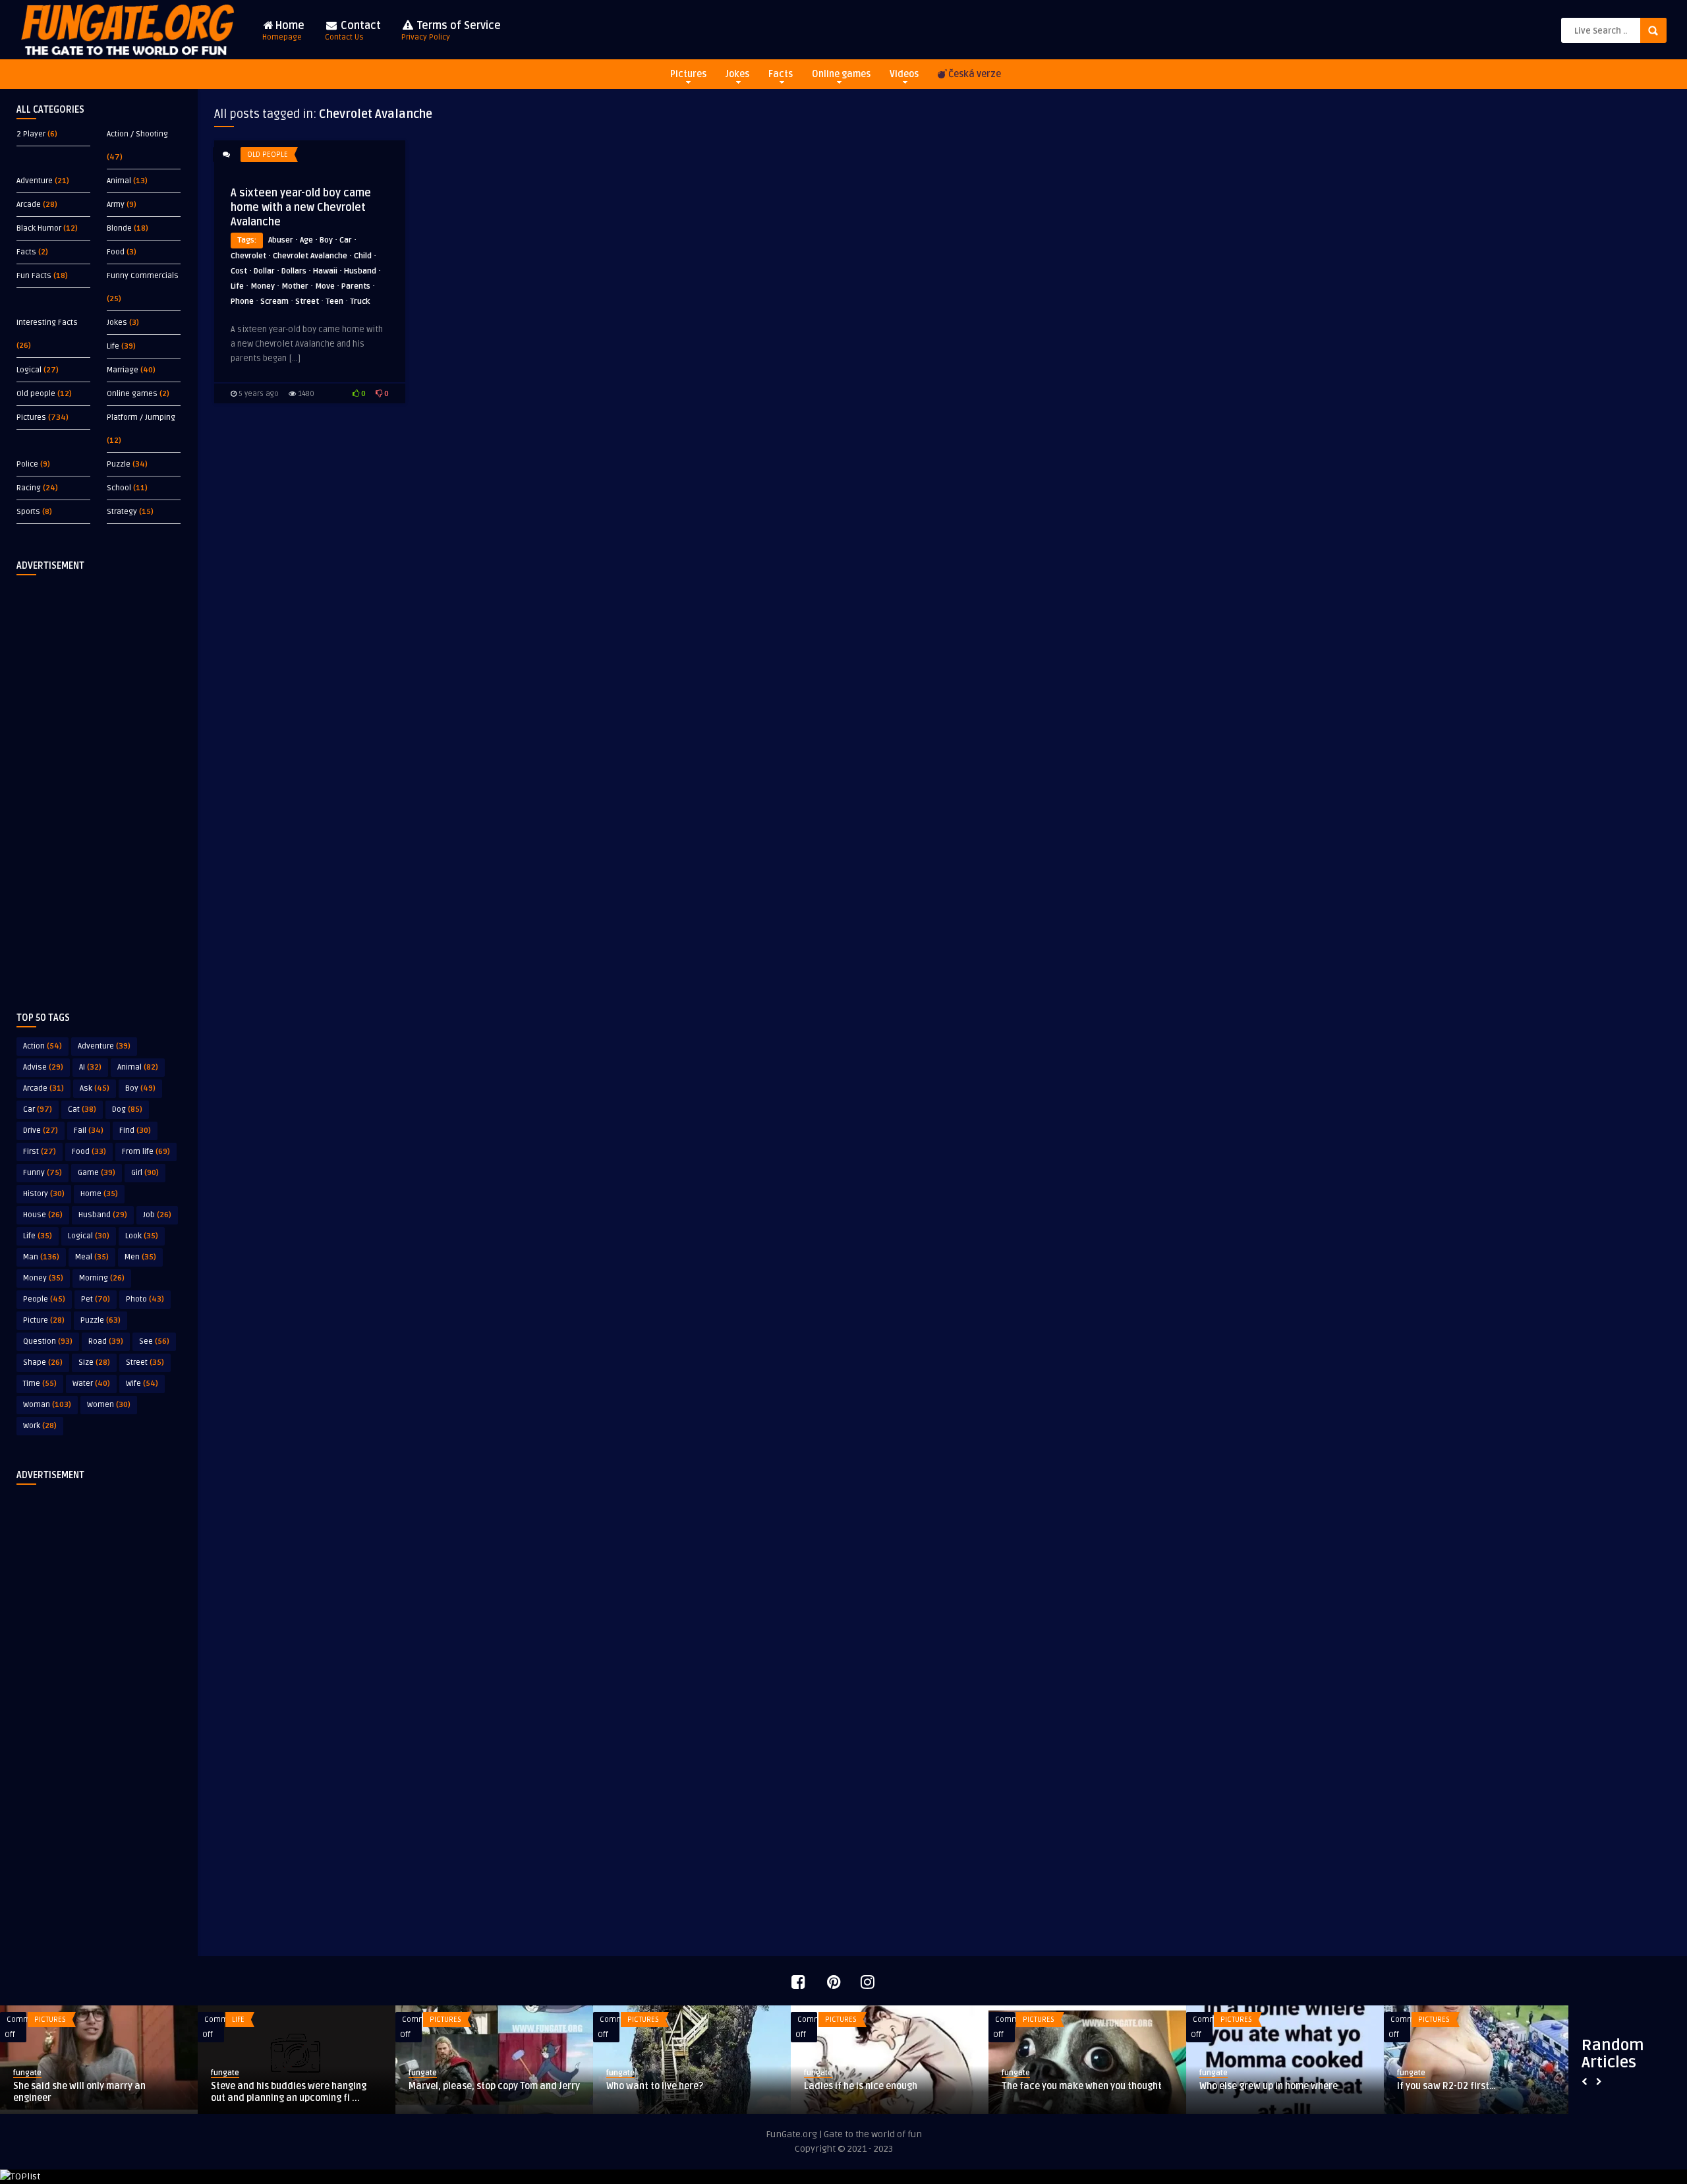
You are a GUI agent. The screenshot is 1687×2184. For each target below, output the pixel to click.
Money (43, 1278)
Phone (242, 302)
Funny (43, 1173)
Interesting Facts (47, 323)
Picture (44, 1320)
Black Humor (39, 228)
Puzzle (119, 464)
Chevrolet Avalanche (310, 256)
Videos (904, 74)
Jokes (737, 74)
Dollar (264, 271)
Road (106, 1341)
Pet (96, 1299)
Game (97, 1173)
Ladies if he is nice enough (861, 2086)
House (43, 1215)
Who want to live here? (655, 2086)
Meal (92, 1257)
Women (109, 1405)
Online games (841, 74)
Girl (145, 1173)
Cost (239, 271)
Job (157, 1215)
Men (140, 1257)
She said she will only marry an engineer (79, 2092)
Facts (781, 74)
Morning (102, 1278)
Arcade (29, 205)
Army (116, 205)
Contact (353, 31)
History (44, 1194)
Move (325, 286)
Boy (140, 1088)
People (44, 1299)
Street (145, 1363)
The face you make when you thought (1082, 2086)
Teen (334, 302)
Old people (36, 394)
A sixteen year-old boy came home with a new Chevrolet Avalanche (301, 208)
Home (283, 31)
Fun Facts (34, 276)
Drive (41, 1131)
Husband (103, 1215)
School (119, 488)
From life (146, 1152)
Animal (119, 181)
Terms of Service (451, 31)
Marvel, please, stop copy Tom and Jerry (494, 2086)
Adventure (35, 181)
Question (48, 1341)
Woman (47, 1405)
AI (90, 1067)
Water (91, 1384)
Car (38, 1109)
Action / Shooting (137, 134)
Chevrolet (248, 256)
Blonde (119, 228)
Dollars (294, 271)
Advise (43, 1067)
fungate (27, 2073)
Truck (360, 302)
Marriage (123, 370)
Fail (89, 1131)
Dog (127, 1109)
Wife (142, 1384)
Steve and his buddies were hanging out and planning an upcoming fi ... (289, 2092)
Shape (43, 1363)
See (154, 1341)
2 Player (31, 134)
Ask (95, 1088)
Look (142, 1236)
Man (41, 1257)
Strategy (122, 512)
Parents (356, 286)
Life (113, 346)
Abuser (281, 240)
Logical (29, 370)
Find (135, 1131)
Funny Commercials (143, 276)
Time (40, 1384)
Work (40, 1426)
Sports (28, 512)
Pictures (688, 74)
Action (43, 1046)
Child (363, 256)
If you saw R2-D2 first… (1446, 2086)
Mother (295, 286)
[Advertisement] (99, 783)
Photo (145, 1299)
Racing (29, 488)
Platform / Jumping (141, 417)
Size (94, 1363)
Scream (274, 302)
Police (27, 464)
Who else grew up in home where (1269, 2086)
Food (116, 252)
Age (306, 240)
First (40, 1152)
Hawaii (325, 271)
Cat (82, 1109)
